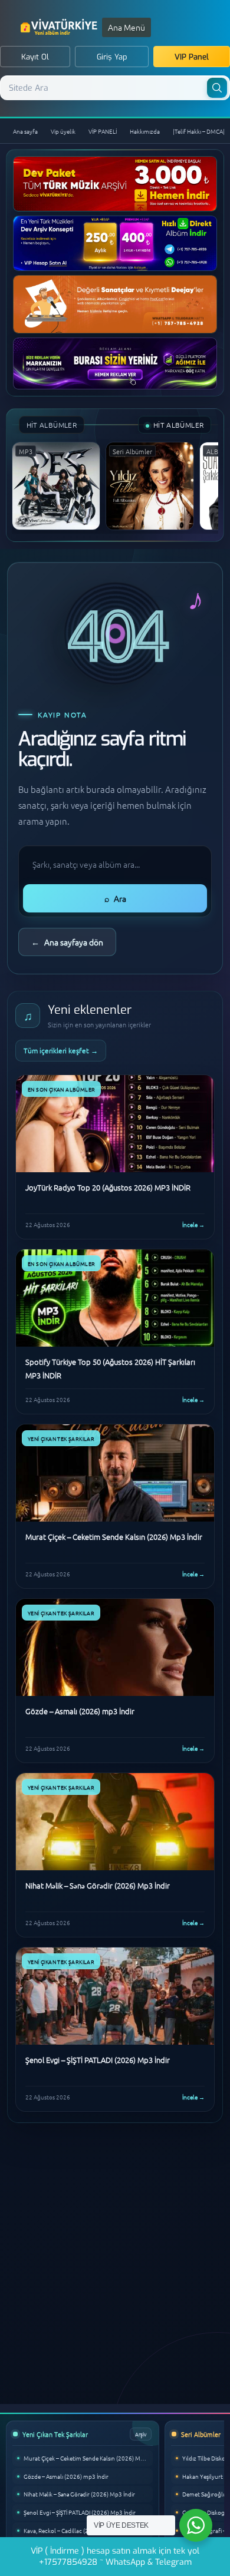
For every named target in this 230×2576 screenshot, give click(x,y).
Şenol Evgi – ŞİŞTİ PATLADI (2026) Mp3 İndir (80, 2512)
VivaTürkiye (60, 27)
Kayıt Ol (35, 57)
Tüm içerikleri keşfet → (61, 1050)
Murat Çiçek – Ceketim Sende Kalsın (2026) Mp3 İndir (88, 2458)
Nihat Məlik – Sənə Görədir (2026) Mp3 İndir (79, 2494)
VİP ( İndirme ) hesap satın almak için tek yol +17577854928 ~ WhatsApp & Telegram (115, 2557)
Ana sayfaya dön (67, 942)
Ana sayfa (25, 131)
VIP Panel (192, 57)
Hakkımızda (145, 131)
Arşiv (141, 2434)
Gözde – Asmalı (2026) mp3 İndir (66, 2476)
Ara (115, 898)
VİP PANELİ (103, 131)
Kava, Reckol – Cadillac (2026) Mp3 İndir (75, 2530)
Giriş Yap (112, 57)
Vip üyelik (63, 131)
